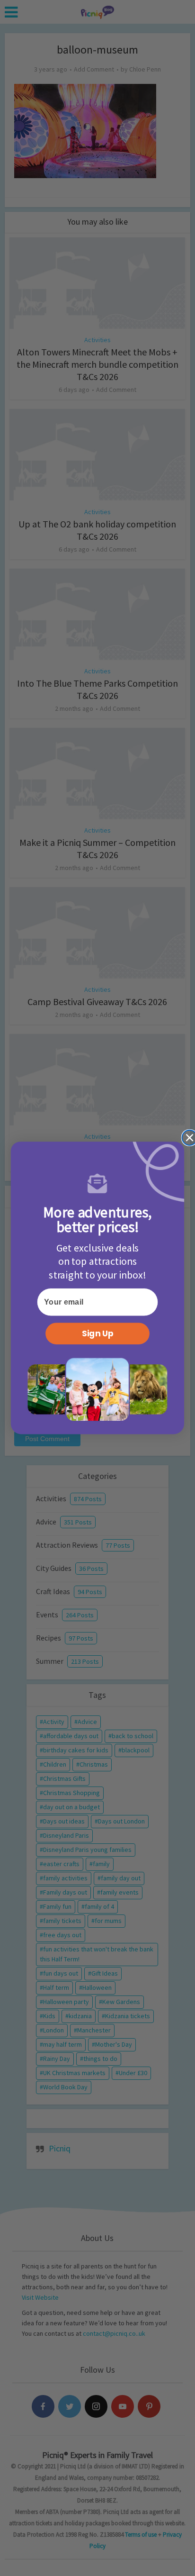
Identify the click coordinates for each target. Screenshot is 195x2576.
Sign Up (98, 1334)
